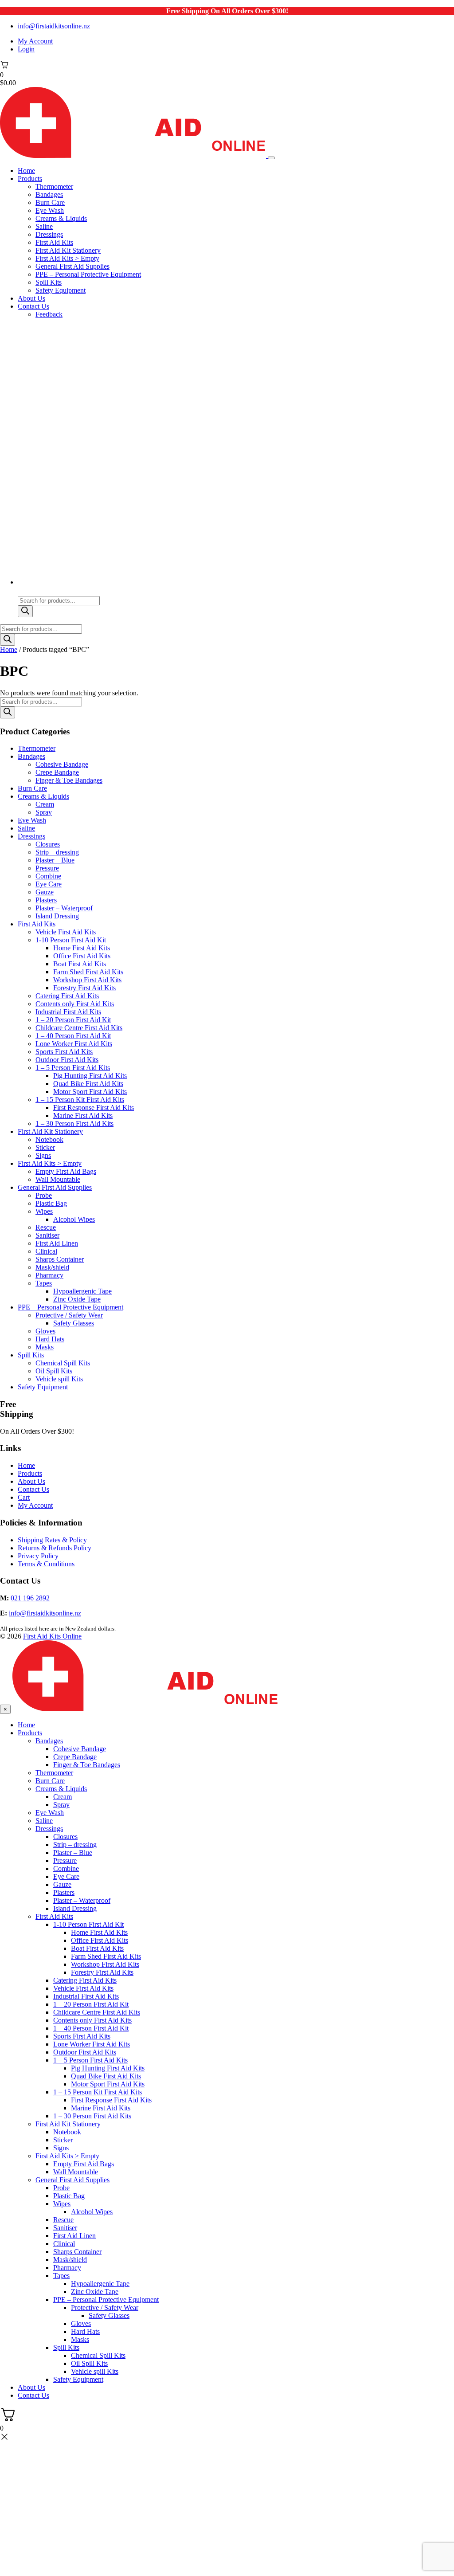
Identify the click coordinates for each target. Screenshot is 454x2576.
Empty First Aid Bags (66, 1171)
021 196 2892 (30, 1598)
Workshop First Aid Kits (87, 980)
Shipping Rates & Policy (52, 1540)
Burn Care (50, 202)
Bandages (49, 194)
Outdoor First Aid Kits (67, 1060)
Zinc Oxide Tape (77, 1299)
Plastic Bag (51, 1203)
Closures (48, 844)
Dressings (49, 234)
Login (26, 49)
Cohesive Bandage (62, 764)
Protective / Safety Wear (69, 1315)
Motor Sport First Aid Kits (90, 1092)
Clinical (46, 1251)
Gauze (45, 892)
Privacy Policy (38, 1556)
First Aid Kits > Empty (67, 258)
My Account (35, 41)
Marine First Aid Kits (83, 1115)
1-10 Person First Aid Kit (71, 940)
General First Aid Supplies (72, 266)
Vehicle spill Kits (59, 1379)
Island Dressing (57, 916)
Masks (45, 1347)
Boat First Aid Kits (80, 964)
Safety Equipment (61, 290)
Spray (44, 812)
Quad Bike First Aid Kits (88, 1084)
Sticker (45, 1147)
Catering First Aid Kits (67, 996)
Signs (43, 1155)
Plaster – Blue (55, 860)
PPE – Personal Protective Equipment (88, 274)
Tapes (44, 1283)
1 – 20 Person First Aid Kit (73, 1020)
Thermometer (54, 186)
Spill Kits (49, 282)
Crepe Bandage (57, 772)
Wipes (44, 1211)
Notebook (49, 1139)
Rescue (46, 1227)
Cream (45, 804)
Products (30, 178)
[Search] (25, 611)
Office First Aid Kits (82, 956)
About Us (31, 298)
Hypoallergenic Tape (82, 1291)
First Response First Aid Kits (94, 1108)
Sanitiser (47, 1235)
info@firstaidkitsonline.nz (54, 26)
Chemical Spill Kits (63, 1363)
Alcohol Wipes (74, 1219)
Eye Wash (50, 210)
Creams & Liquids (61, 218)
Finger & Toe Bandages (69, 780)
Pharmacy (49, 1275)
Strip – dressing (57, 852)
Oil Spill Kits (54, 1371)
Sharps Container (60, 1259)
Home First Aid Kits (82, 948)
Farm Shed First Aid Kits (88, 972)
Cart (24, 1497)
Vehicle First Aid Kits (66, 932)
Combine (48, 876)
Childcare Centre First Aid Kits (79, 1028)
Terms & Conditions (46, 1564)
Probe (44, 1195)
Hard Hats (50, 1339)
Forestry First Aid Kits (84, 988)
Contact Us (33, 306)
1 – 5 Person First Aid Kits (73, 1068)
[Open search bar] (22, 592)
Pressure (47, 868)
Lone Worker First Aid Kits (74, 1044)
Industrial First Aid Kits (68, 1012)
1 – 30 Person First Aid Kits (74, 1123)
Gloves (45, 1331)
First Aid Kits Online (52, 1636)
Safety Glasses (74, 1323)
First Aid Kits (54, 242)
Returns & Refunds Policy (55, 1548)
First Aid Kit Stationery (68, 250)
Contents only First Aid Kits (75, 1004)
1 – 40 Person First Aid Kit (73, 1036)
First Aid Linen (57, 1243)
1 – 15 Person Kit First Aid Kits (80, 1100)
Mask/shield (52, 1267)
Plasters (46, 900)
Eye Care (49, 884)
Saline (44, 226)
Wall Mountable (58, 1179)
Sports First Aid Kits (64, 1052)
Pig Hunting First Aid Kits (90, 1076)
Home (26, 171)
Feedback (49, 314)
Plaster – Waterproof (64, 908)
